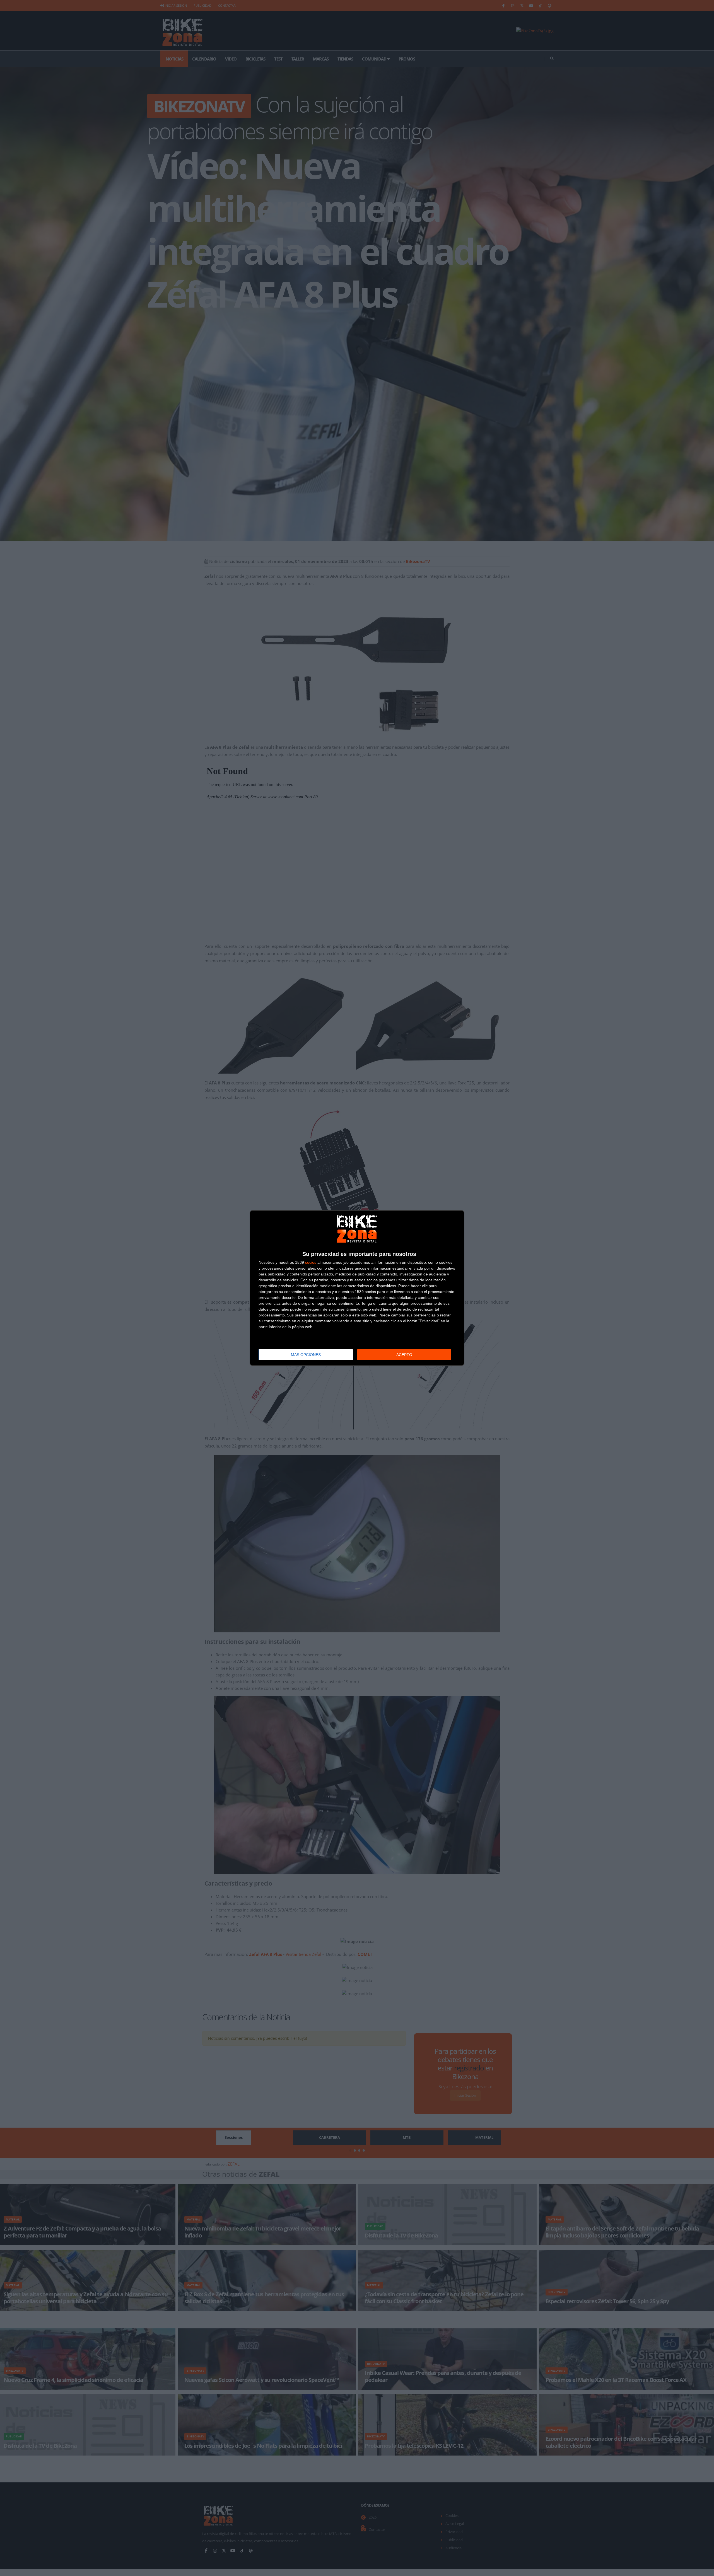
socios (311, 1262)
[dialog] (357, 1288)
